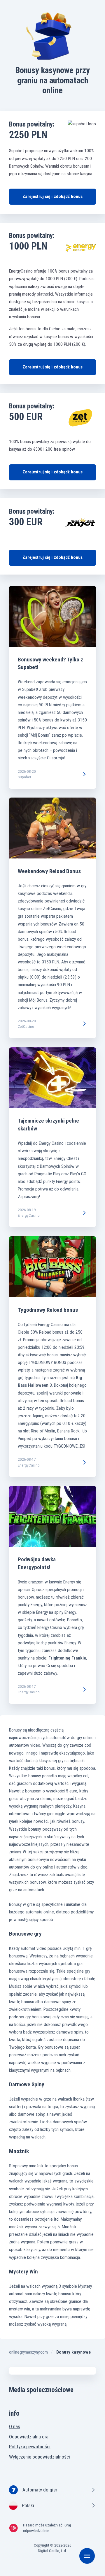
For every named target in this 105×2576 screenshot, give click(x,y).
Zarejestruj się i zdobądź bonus (52, 196)
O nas (15, 2426)
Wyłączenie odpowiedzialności (40, 2457)
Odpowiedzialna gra (29, 2437)
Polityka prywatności (30, 2447)
